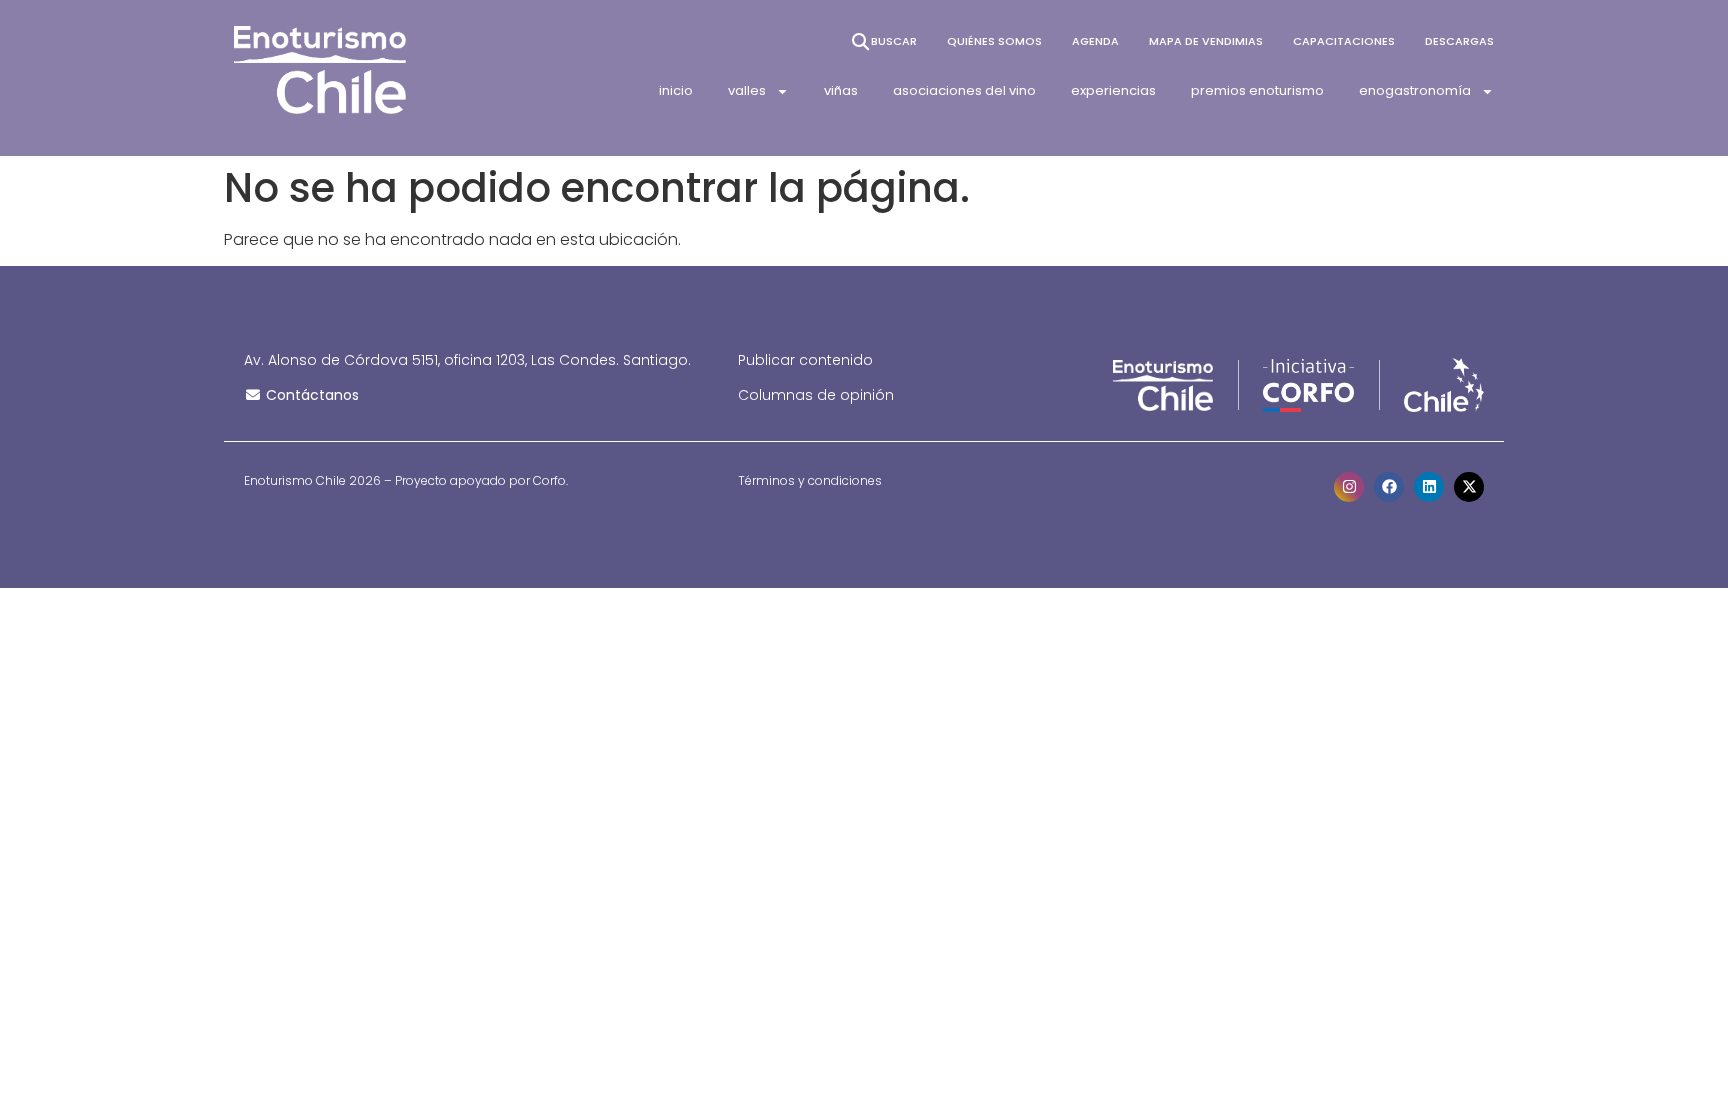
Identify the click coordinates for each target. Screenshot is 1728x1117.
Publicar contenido (805, 360)
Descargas (1459, 41)
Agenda (1095, 41)
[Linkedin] (1429, 487)
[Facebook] (1389, 487)
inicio (676, 90)
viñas (841, 90)
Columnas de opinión (816, 395)
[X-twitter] (1469, 487)
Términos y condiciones (810, 480)
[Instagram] (1349, 487)
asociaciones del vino (964, 90)
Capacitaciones (1344, 41)
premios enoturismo (1257, 90)
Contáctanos (310, 395)
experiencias (1113, 90)
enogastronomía (1415, 90)
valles (747, 90)
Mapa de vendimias (1206, 41)
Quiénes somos (994, 41)
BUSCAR (894, 41)
